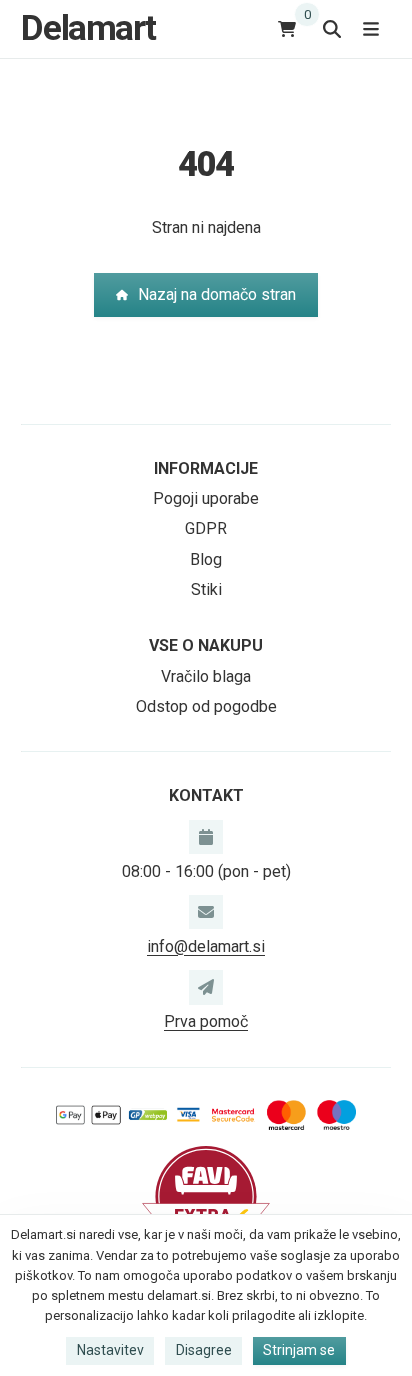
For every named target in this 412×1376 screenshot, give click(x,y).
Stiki (206, 589)
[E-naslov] (206, 912)
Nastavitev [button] (110, 1350)
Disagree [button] (204, 1350)
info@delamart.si (206, 946)
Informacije (206, 468)
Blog (206, 559)
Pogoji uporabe (206, 498)
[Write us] (206, 987)
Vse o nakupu (206, 645)
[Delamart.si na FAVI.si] (206, 1195)
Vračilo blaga (206, 676)
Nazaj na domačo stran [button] (217, 294)
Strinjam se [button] (299, 1350)
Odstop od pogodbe (206, 706)
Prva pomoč (206, 1021)
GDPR (206, 528)
